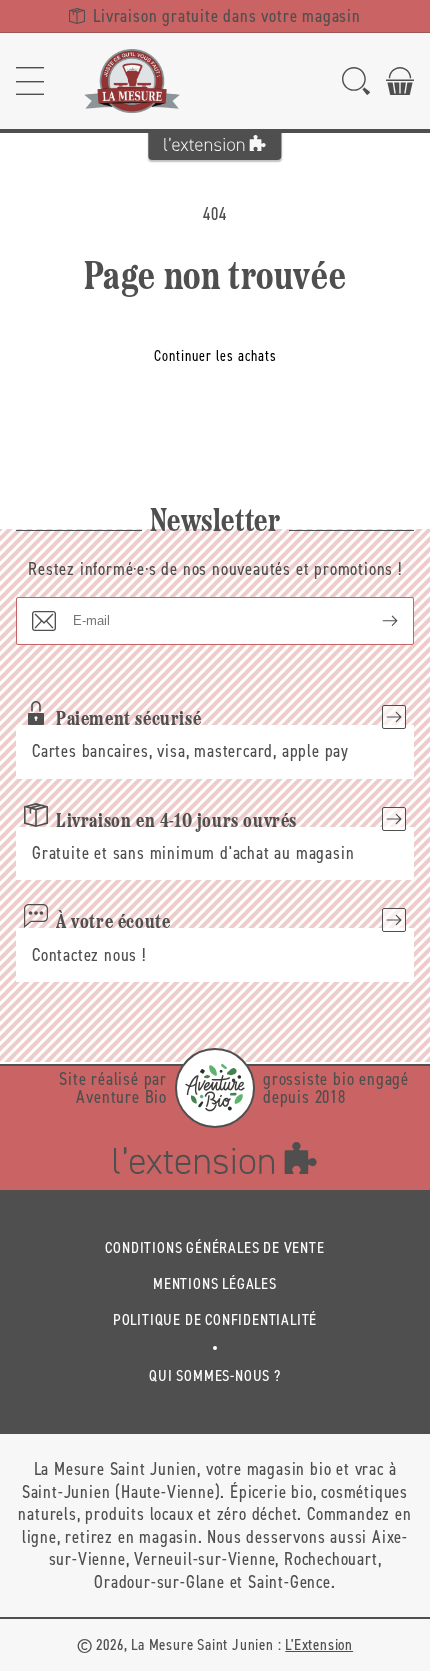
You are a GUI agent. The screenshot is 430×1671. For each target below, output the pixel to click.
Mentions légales (215, 1283)
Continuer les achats (215, 356)
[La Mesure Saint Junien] (132, 81)
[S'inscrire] (374, 621)
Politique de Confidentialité (215, 1319)
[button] (30, 81)
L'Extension (319, 1644)
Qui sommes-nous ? (215, 1375)
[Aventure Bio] (215, 1088)
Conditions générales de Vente (214, 1247)
